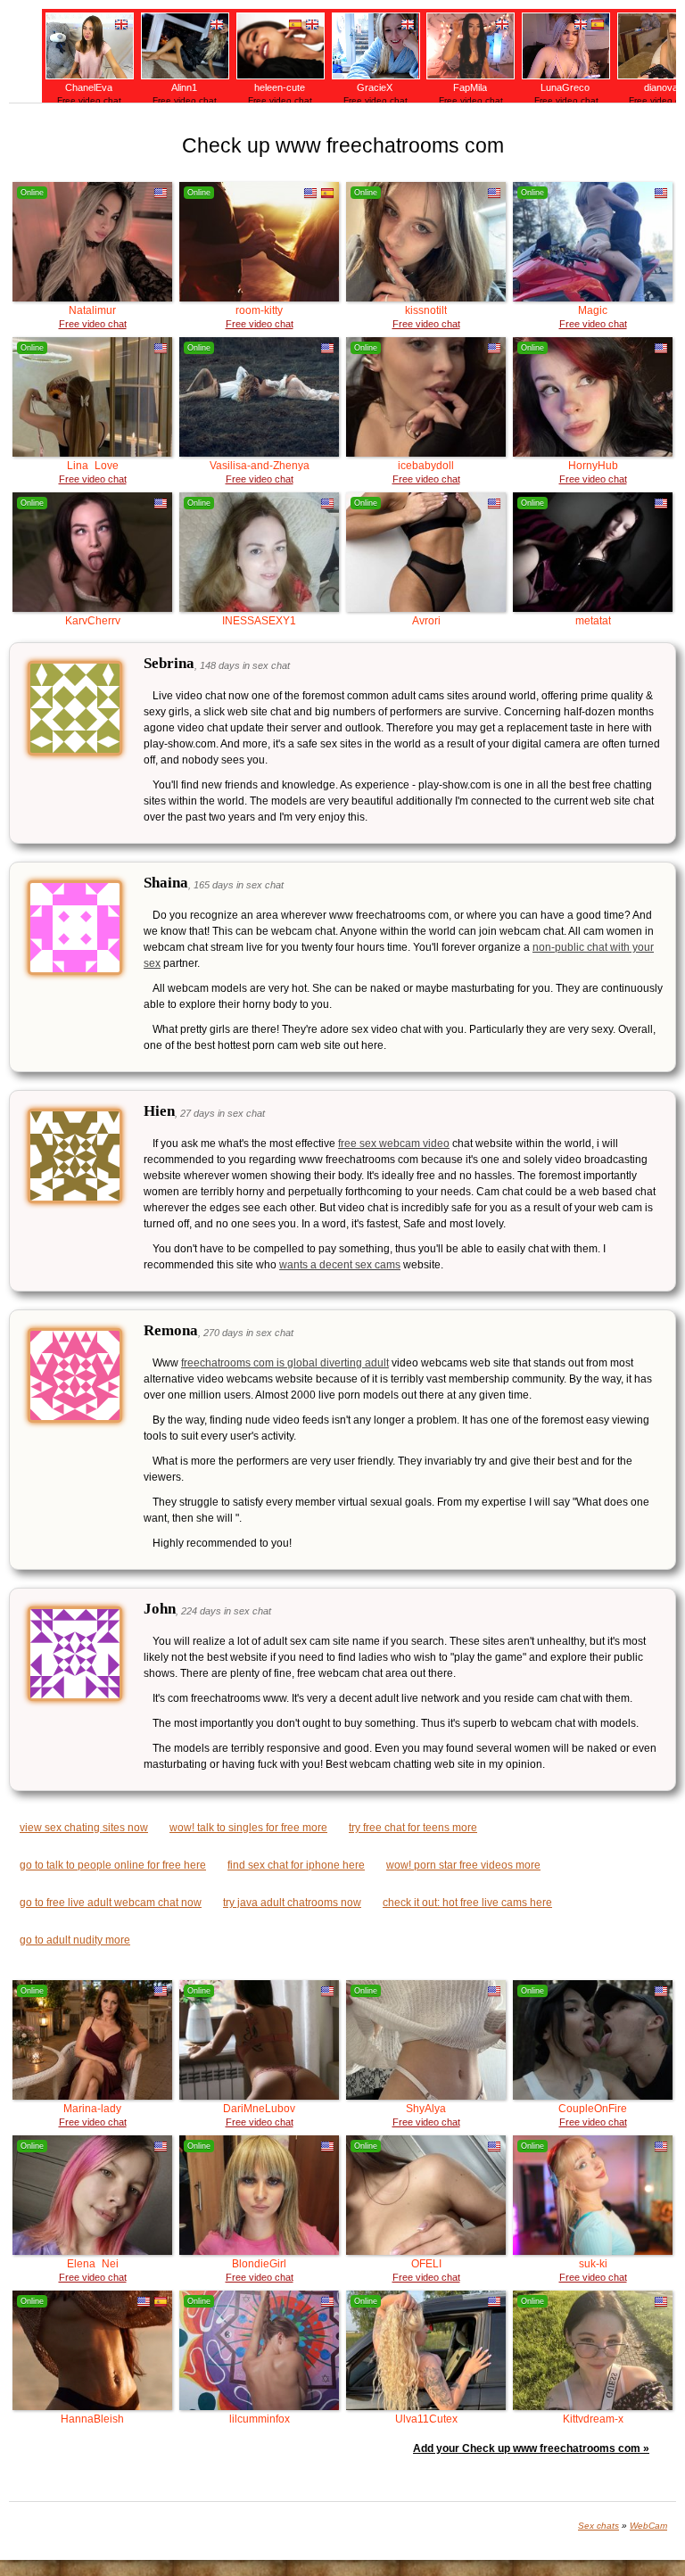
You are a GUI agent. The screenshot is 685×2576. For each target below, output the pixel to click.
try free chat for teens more (413, 1828)
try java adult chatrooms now (292, 1903)
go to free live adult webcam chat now (111, 1903)
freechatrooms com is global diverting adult (285, 1363)
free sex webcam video (394, 1144)
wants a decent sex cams (340, 1265)
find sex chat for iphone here (296, 1865)
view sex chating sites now (84, 1828)
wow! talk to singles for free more (248, 1828)
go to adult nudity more (75, 1940)
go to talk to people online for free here (113, 1865)
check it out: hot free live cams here (467, 1903)
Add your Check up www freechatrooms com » (531, 2448)
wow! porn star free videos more (463, 1865)
